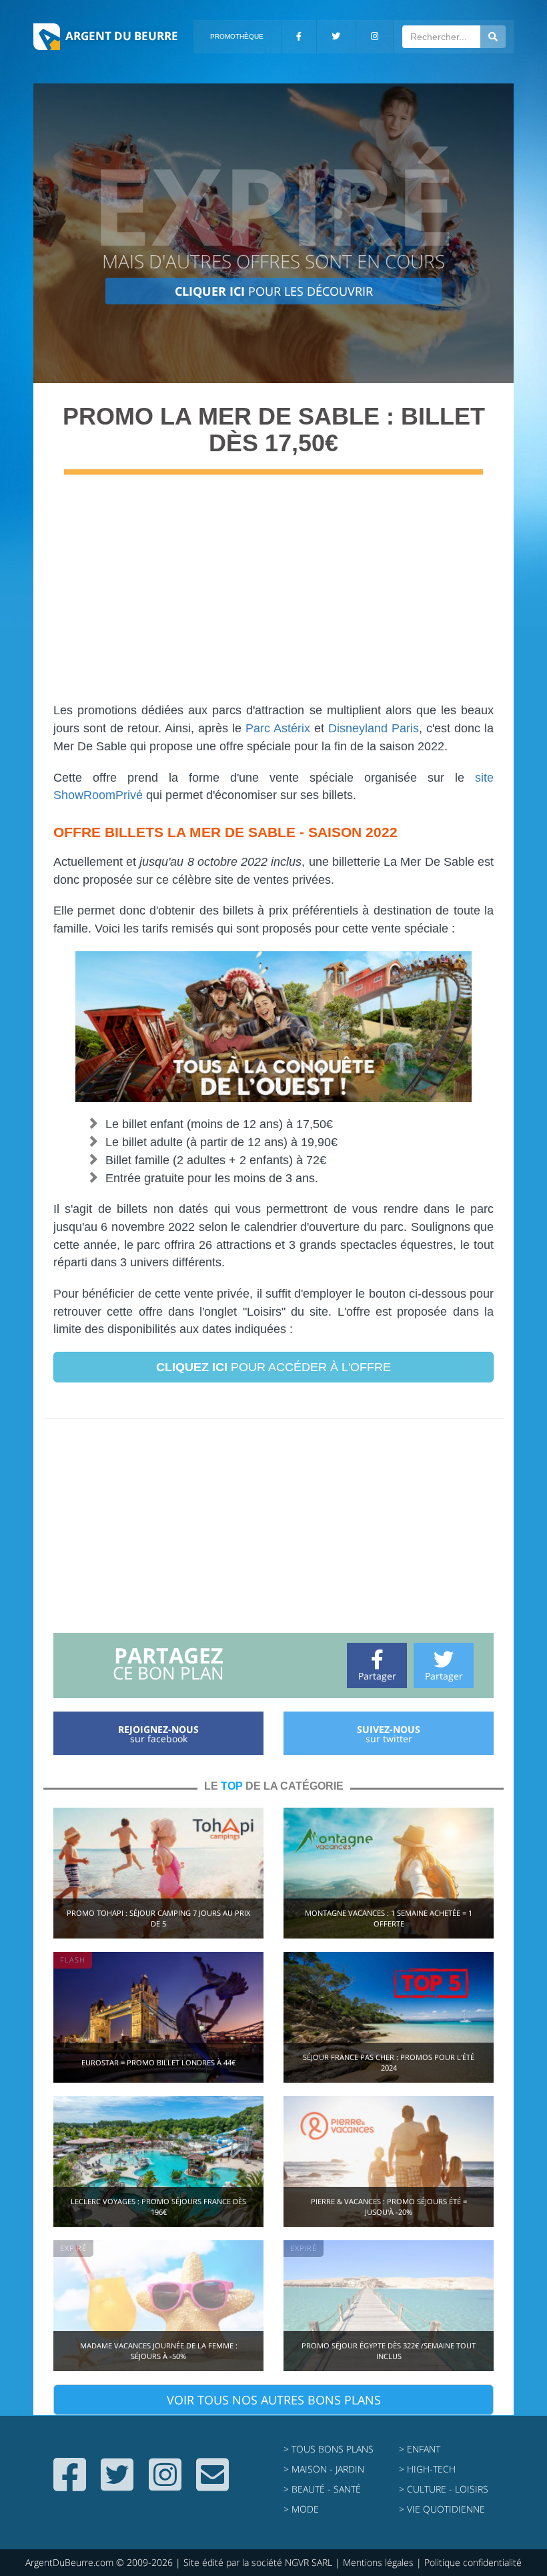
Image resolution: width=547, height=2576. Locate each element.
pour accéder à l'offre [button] (273, 1367)
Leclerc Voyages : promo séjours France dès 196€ (158, 2207)
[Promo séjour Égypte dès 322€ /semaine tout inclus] (389, 2304)
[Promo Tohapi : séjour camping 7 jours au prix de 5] (158, 1871)
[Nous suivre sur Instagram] (165, 2485)
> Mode (301, 2509)
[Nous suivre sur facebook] (70, 2485)
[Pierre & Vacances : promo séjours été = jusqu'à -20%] (389, 2160)
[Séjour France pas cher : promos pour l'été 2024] (389, 2016)
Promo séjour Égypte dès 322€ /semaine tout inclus (389, 2351)
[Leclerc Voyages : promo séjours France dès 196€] (158, 2160)
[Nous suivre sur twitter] (117, 2485)
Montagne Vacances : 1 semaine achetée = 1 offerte (389, 1918)
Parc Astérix (278, 728)
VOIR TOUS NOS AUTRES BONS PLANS (274, 2400)
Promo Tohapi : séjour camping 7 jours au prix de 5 (158, 1918)
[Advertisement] (273, 595)
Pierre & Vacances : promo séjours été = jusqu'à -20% (389, 2207)
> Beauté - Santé (322, 2489)
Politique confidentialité (473, 2562)
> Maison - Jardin (324, 2469)
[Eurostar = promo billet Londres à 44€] (158, 2016)
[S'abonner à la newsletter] (212, 2485)
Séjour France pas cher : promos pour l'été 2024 (389, 2062)
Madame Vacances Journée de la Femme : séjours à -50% (159, 2351)
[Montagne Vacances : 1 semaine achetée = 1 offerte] (389, 1871)
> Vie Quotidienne (442, 2509)
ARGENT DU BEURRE (122, 36)
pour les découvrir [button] (274, 291)
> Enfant (420, 2449)
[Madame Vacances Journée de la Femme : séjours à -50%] (158, 2304)
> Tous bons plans (329, 2449)
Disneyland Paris (374, 728)
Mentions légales (378, 2562)
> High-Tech (427, 2469)
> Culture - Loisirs (444, 2489)
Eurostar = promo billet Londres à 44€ (158, 2062)
